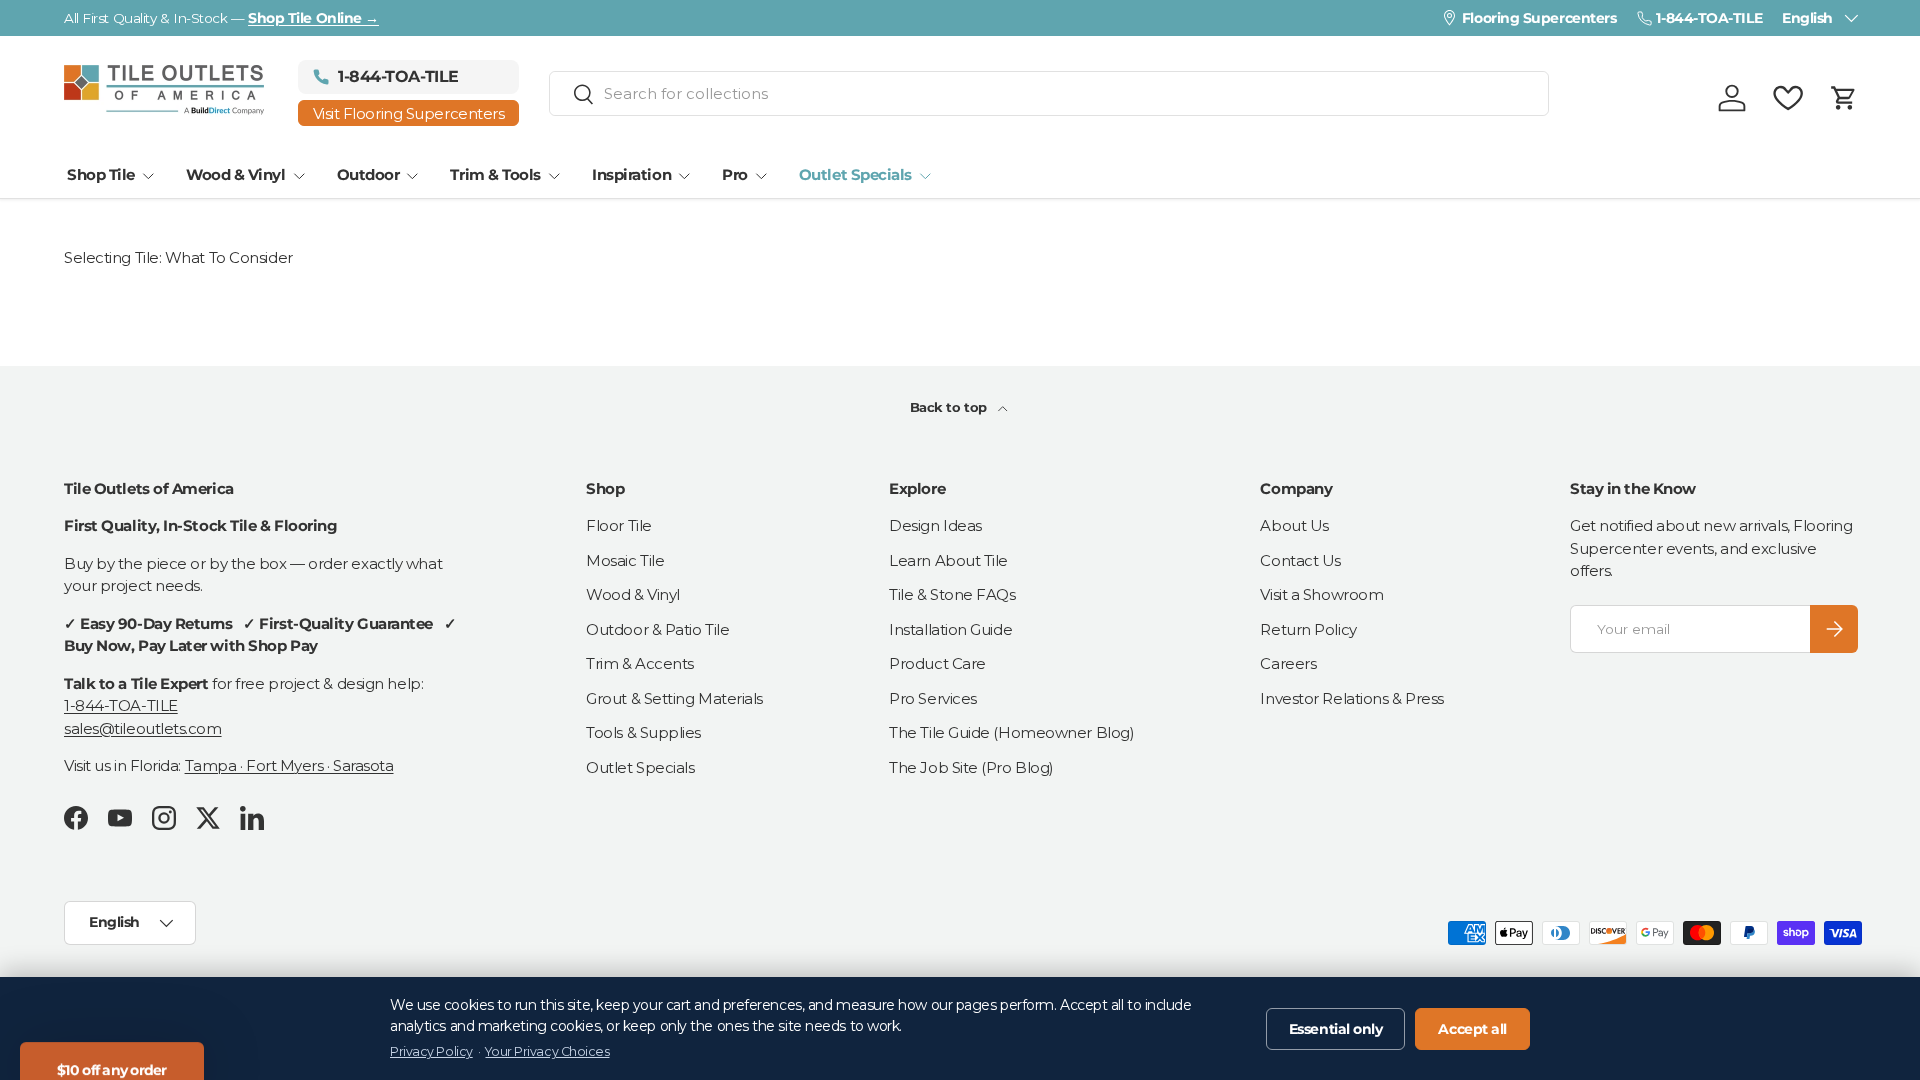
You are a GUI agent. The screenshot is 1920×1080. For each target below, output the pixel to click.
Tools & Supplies (643, 732)
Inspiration (631, 174)
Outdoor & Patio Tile (657, 629)
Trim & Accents (640, 663)
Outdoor (368, 174)
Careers (1288, 663)
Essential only (1336, 1029)
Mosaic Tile (625, 560)
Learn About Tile (948, 560)
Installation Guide (950, 629)
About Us (1294, 525)
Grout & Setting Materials (674, 698)
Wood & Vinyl (236, 174)
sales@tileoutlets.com (143, 728)
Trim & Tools (495, 174)
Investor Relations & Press (1351, 698)
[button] (1844, 98)
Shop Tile (101, 174)
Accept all (1472, 1029)
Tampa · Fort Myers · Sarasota (289, 765)
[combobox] (1049, 93)
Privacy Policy (431, 1051)
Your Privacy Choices (547, 1051)
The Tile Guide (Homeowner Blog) (1011, 732)
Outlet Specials (855, 174)
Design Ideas (935, 525)
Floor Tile (619, 525)
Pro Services (933, 698)
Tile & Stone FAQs (952, 594)
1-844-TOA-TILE (121, 705)
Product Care (937, 663)
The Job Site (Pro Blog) (971, 767)
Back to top (950, 407)
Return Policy (1308, 629)
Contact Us (1300, 560)
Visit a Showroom (1321, 594)
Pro (735, 174)
